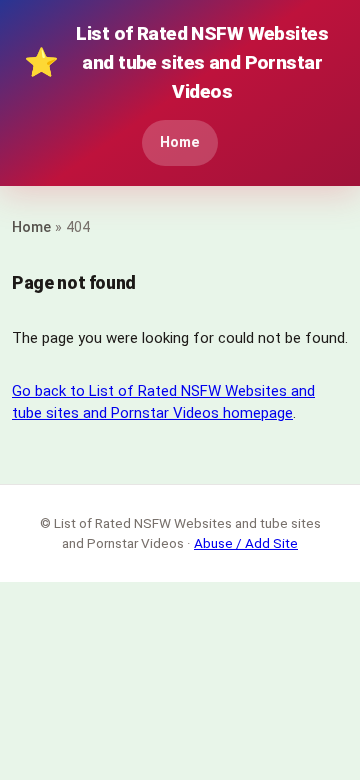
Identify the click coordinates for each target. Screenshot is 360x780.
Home (180, 142)
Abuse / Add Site (246, 543)
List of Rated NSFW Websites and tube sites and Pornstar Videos (176, 62)
